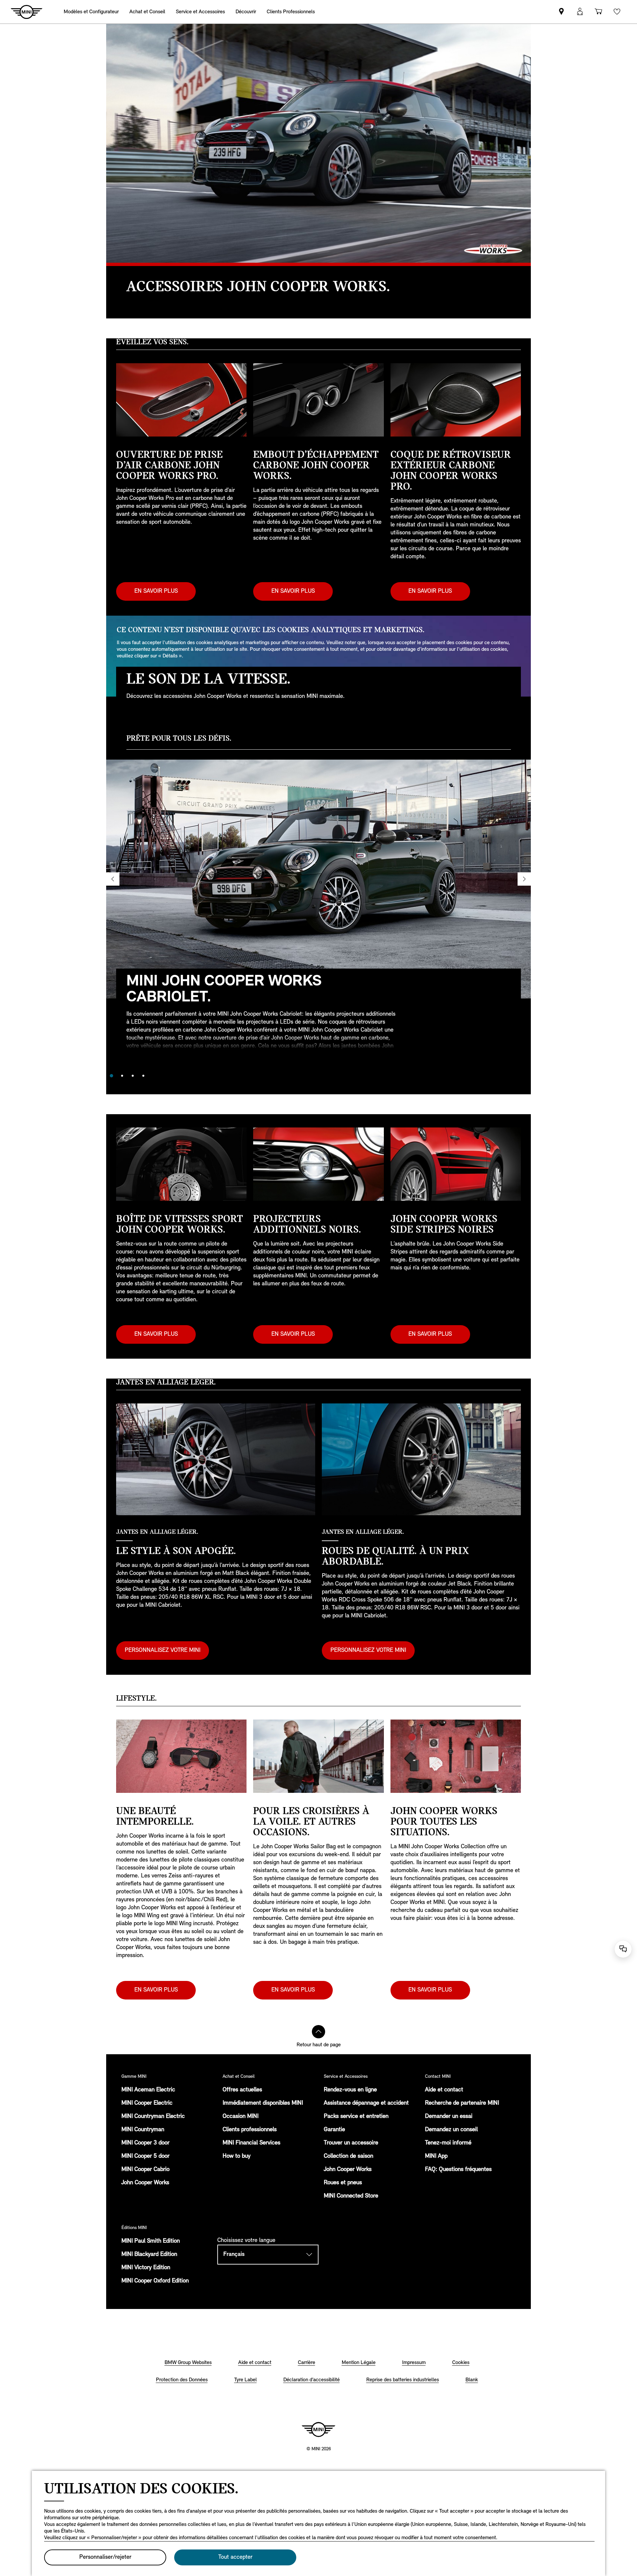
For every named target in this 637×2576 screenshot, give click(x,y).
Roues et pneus (343, 2183)
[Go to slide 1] (111, 1076)
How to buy (237, 2156)
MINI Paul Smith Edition (151, 2241)
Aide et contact (444, 2090)
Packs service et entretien (356, 2117)
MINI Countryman (143, 2130)
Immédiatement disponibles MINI (263, 2103)
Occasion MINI (241, 2117)
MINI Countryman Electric (153, 2117)
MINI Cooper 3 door (145, 2143)
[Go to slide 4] (143, 1076)
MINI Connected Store (351, 2196)
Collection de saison (349, 2156)
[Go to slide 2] (122, 1076)
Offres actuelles (242, 2090)
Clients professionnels (250, 2130)
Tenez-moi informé (448, 2143)
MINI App (436, 2156)
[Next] (524, 879)
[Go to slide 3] (133, 1076)
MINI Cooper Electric (147, 2103)
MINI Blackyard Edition (149, 2255)
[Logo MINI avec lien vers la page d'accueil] (318, 2429)
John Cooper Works (145, 2183)
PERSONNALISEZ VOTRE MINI (163, 1651)
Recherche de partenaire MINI (462, 2103)
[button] (580, 12)
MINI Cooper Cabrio (145, 2170)
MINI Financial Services (251, 2143)
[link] (561, 12)
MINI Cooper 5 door (145, 2156)
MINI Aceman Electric (148, 2090)
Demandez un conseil (451, 2130)
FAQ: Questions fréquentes (458, 2170)
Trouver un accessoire (351, 2143)
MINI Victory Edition (146, 2268)
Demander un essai (449, 2117)
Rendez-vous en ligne (350, 2090)
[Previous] (113, 879)
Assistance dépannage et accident (366, 2103)
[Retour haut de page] (318, 2032)
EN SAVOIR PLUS (156, 591)
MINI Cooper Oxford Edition (155, 2281)
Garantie (334, 2130)
